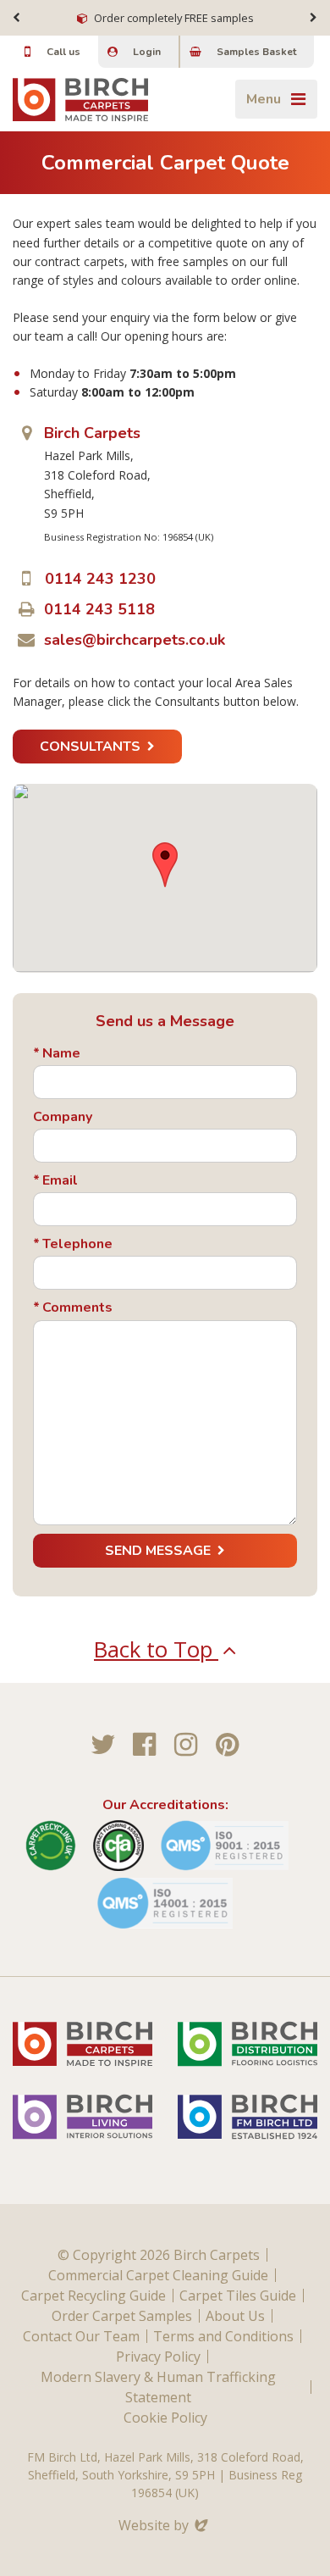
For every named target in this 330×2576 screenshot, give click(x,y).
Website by (165, 2525)
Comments (77, 1308)
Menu (264, 99)
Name (61, 1054)
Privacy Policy (158, 2357)
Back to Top (156, 1649)
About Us (235, 2316)
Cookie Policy (165, 2418)
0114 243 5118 (99, 609)
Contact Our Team (81, 2336)
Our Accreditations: (165, 1805)
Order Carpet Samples (122, 2316)
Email (60, 1181)
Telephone (77, 1244)
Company (63, 1117)
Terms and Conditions (223, 2336)
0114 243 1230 (100, 579)
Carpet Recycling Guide (93, 2296)
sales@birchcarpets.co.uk (135, 640)
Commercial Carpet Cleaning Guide (158, 2275)
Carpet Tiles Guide (238, 2296)
